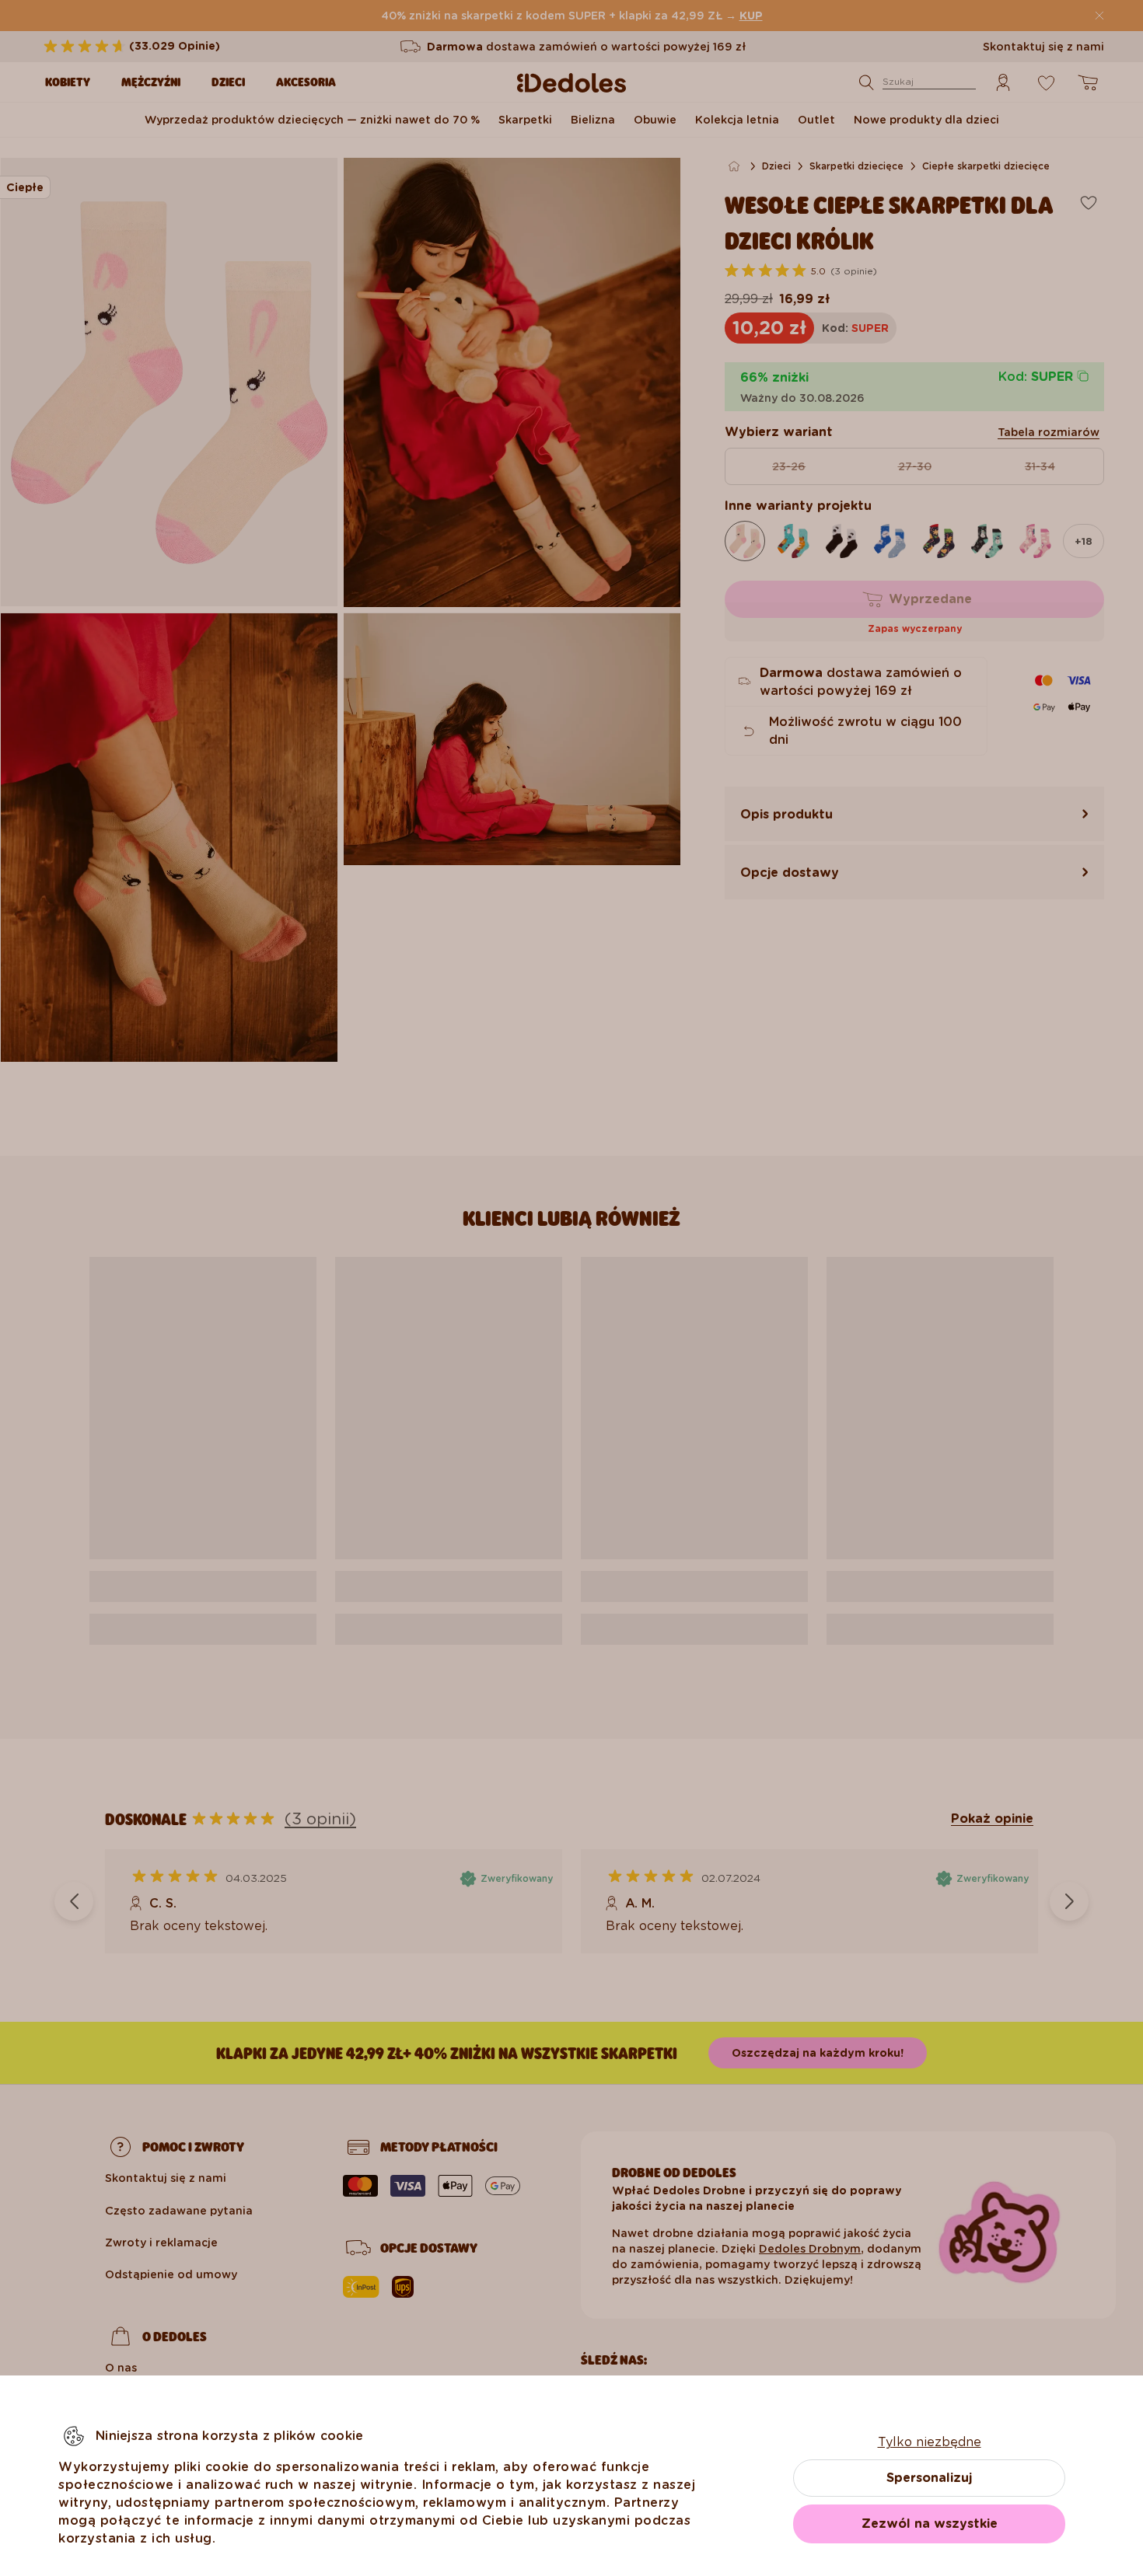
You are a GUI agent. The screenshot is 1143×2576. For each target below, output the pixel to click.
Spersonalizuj (929, 2478)
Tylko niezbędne (930, 2442)
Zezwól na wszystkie (930, 2524)
